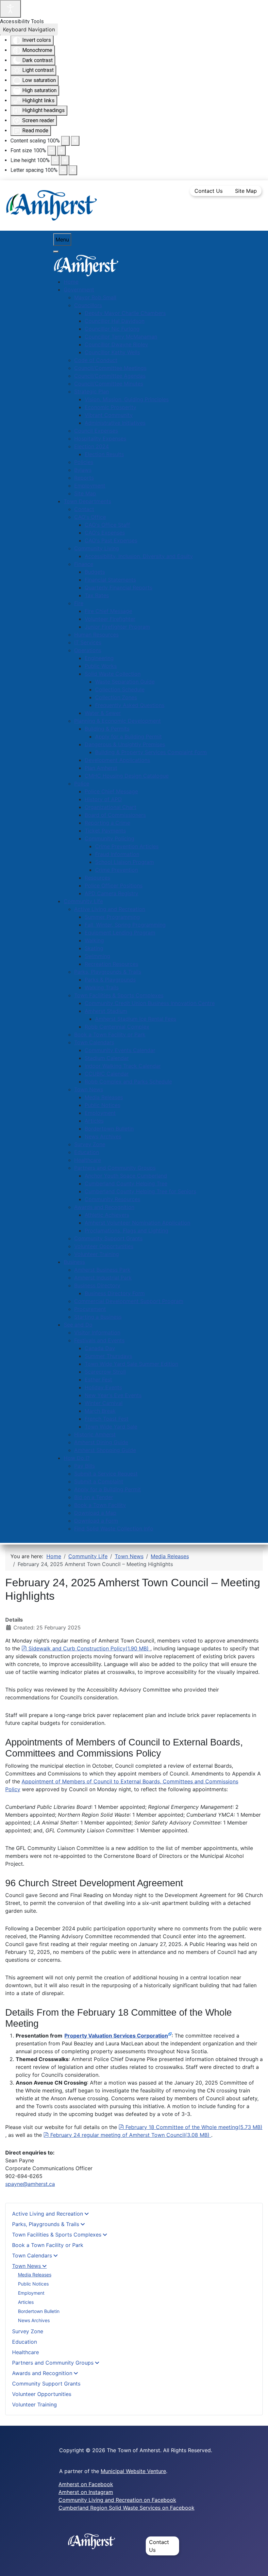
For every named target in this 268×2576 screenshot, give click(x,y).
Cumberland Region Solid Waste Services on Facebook (126, 2508)
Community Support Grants (46, 2384)
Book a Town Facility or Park (48, 2245)
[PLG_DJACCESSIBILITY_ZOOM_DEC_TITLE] (65, 141)
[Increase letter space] (73, 170)
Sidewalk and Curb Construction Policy (88, 1648)
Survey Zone (28, 2331)
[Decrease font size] (52, 151)
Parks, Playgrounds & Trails (46, 2224)
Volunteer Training (34, 2404)
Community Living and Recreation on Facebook (117, 2500)
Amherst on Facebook (86, 2484)
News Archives (34, 2320)
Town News (26, 2266)
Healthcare (25, 2352)
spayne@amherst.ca (30, 2184)
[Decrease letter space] (63, 170)
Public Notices (33, 2284)
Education (25, 2342)
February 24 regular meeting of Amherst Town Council (130, 2135)
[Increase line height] (65, 160)
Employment (31, 2293)
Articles (26, 2302)
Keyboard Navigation (29, 29)
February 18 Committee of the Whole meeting (194, 2127)
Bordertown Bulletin (39, 2311)
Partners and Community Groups (53, 2363)
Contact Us (209, 191)
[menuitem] (71, 282)
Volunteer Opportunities (42, 2394)
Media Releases (35, 2275)
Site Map (246, 191)
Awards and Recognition (42, 2373)
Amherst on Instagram (86, 2492)
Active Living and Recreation (48, 2214)
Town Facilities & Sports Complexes (57, 2235)
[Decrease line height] (55, 160)
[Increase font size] (61, 151)
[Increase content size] (75, 141)
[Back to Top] (257, 2564)
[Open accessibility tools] (10, 9)
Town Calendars (32, 2255)
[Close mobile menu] (56, 252)
